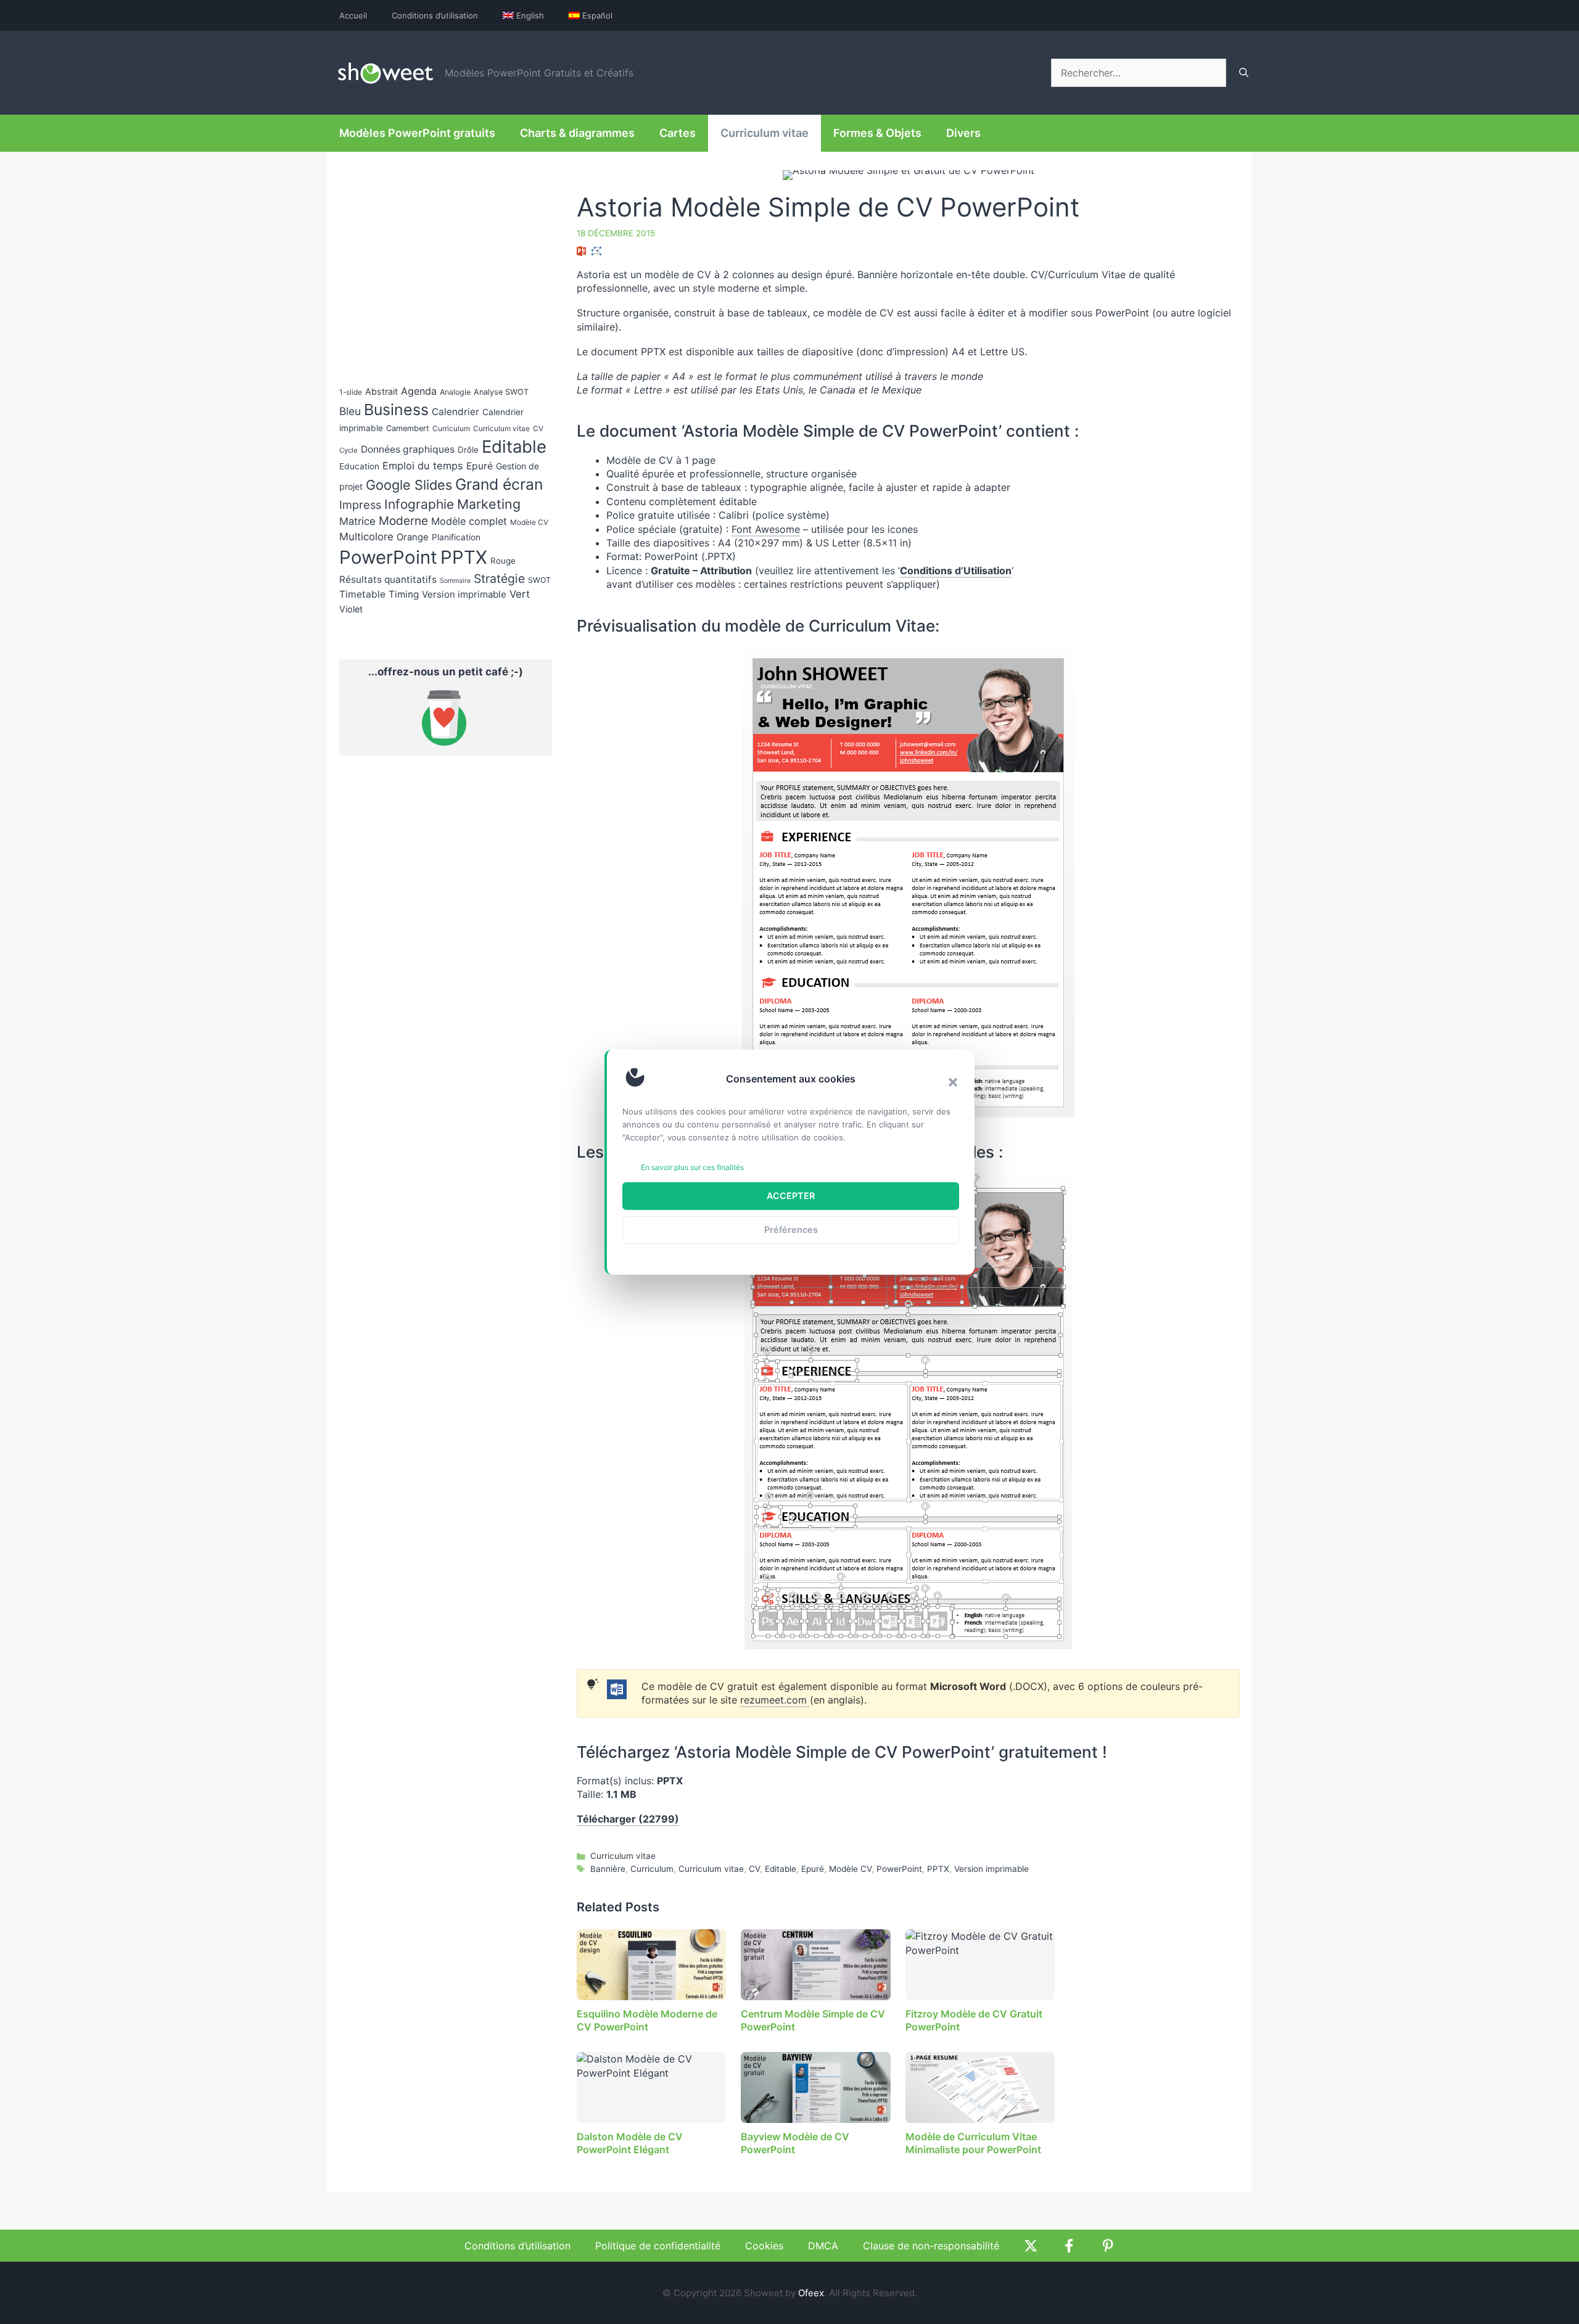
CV (754, 1869)
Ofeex (811, 2293)
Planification (456, 537)
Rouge (503, 561)
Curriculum (652, 1869)
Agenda (419, 391)
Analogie (455, 392)
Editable (781, 1869)
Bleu (350, 411)
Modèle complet (469, 521)
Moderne (403, 521)
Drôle (468, 450)
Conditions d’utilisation (435, 15)
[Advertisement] (1136, 540)
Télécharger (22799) (628, 1819)
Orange (413, 537)
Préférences (791, 1230)
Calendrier (456, 412)
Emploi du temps (423, 466)
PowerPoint (899, 1869)
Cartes (678, 133)
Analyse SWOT (501, 392)
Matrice (357, 521)
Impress (360, 505)
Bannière (608, 1869)
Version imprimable (992, 1869)
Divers (963, 133)
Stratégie (499, 579)
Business (396, 410)
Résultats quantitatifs (388, 579)
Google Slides (409, 485)
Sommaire (455, 581)
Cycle (348, 450)
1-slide (351, 392)
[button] (953, 1082)
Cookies (764, 2246)
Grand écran (499, 484)
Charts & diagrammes (577, 133)
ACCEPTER (791, 1196)
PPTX (938, 1869)
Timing (404, 594)
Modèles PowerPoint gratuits (417, 133)
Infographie (419, 504)
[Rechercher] (1244, 73)
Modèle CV (850, 1869)
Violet (351, 609)
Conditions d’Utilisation (956, 571)
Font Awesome (766, 529)
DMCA (823, 2246)
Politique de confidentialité (658, 2246)
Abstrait (381, 391)
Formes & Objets (877, 133)
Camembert (408, 428)
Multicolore (366, 537)
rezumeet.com (775, 1700)
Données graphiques (408, 449)
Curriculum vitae (765, 133)
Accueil (353, 15)
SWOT (539, 580)
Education (359, 466)
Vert (520, 594)
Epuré (813, 1869)
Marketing (489, 504)
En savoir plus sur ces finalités (692, 1167)
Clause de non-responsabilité (931, 2246)
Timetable (362, 594)
